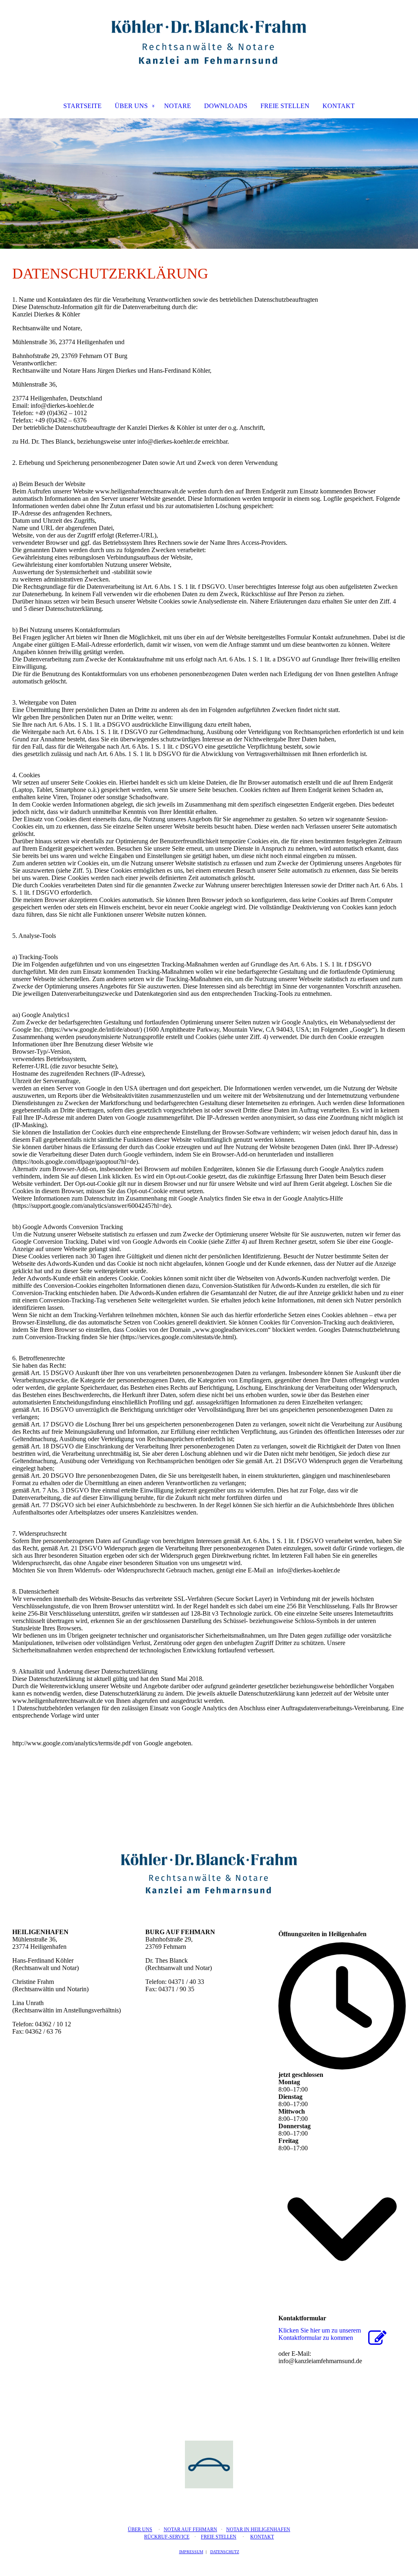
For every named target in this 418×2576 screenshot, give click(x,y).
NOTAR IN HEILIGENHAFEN (258, 2530)
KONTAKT (339, 106)
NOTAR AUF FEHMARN (190, 2530)
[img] (209, 43)
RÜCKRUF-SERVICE (167, 2537)
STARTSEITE (82, 106)
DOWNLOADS (226, 106)
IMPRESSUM (191, 2552)
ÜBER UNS (131, 106)
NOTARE (178, 106)
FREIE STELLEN (285, 106)
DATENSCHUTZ (225, 2552)
